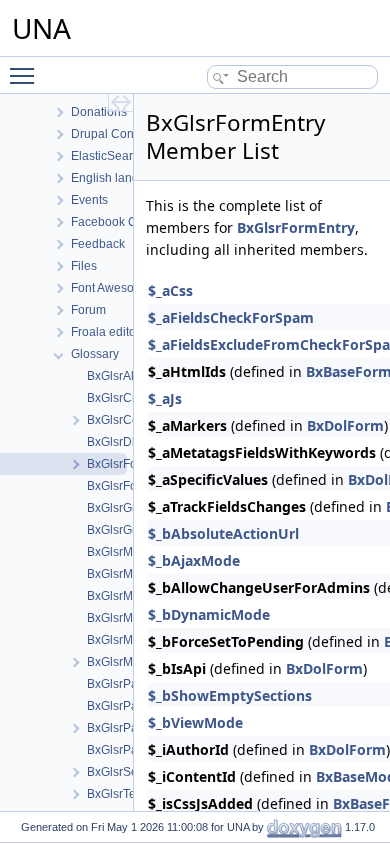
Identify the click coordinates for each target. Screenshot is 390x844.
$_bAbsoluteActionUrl (223, 533)
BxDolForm (345, 425)
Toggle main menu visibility (26, 75)
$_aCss (170, 290)
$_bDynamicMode (209, 614)
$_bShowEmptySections (230, 695)
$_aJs (165, 398)
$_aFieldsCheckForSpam (231, 317)
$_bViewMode (195, 722)
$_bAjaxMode (194, 560)
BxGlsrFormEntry (296, 227)
